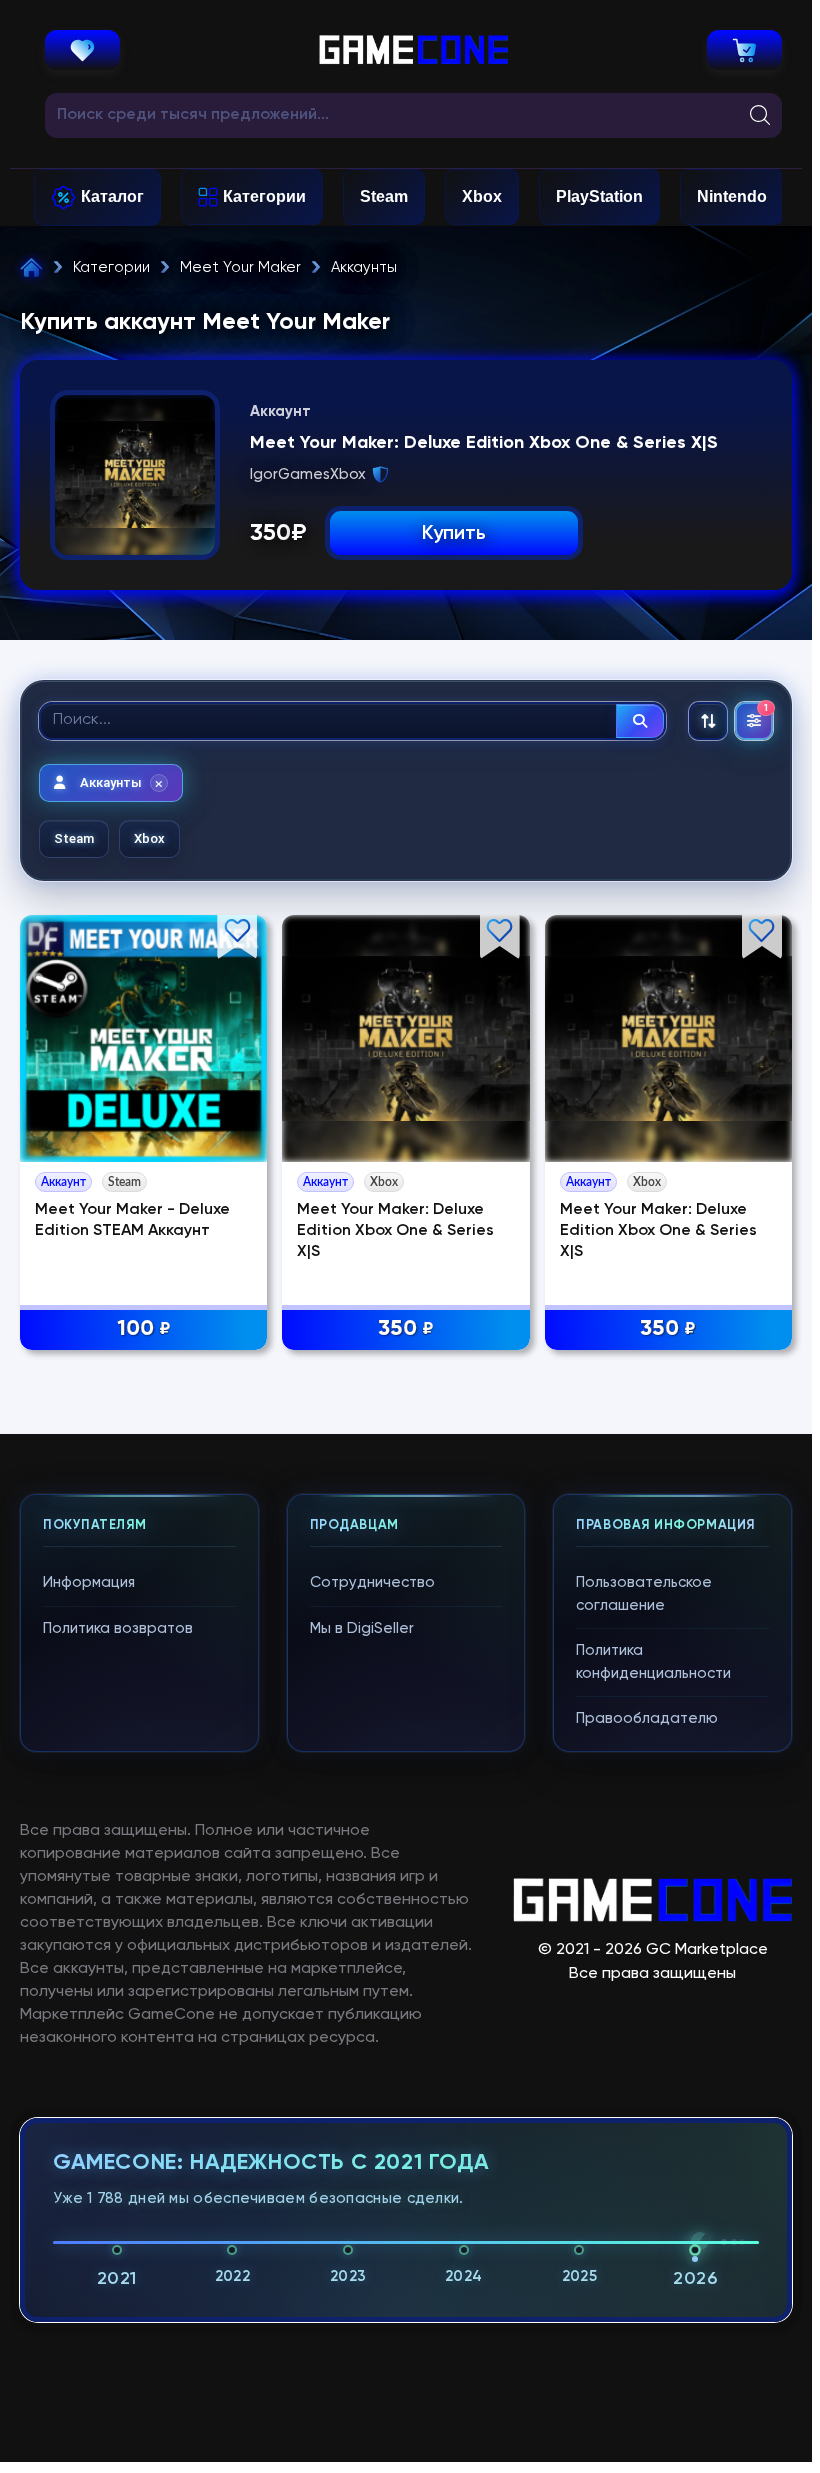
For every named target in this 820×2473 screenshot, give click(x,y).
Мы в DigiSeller (362, 1628)
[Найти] (640, 721)
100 (144, 1329)
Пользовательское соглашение (644, 1594)
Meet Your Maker (240, 267)
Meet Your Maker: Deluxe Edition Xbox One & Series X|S (395, 1231)
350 (406, 1329)
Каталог (112, 196)
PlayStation (599, 196)
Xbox (482, 196)
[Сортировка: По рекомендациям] (708, 721)
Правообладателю (647, 1718)
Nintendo (732, 196)
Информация (89, 1582)
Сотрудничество (372, 1582)
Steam (384, 196)
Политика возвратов (118, 1628)
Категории (264, 196)
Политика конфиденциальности (653, 1662)
